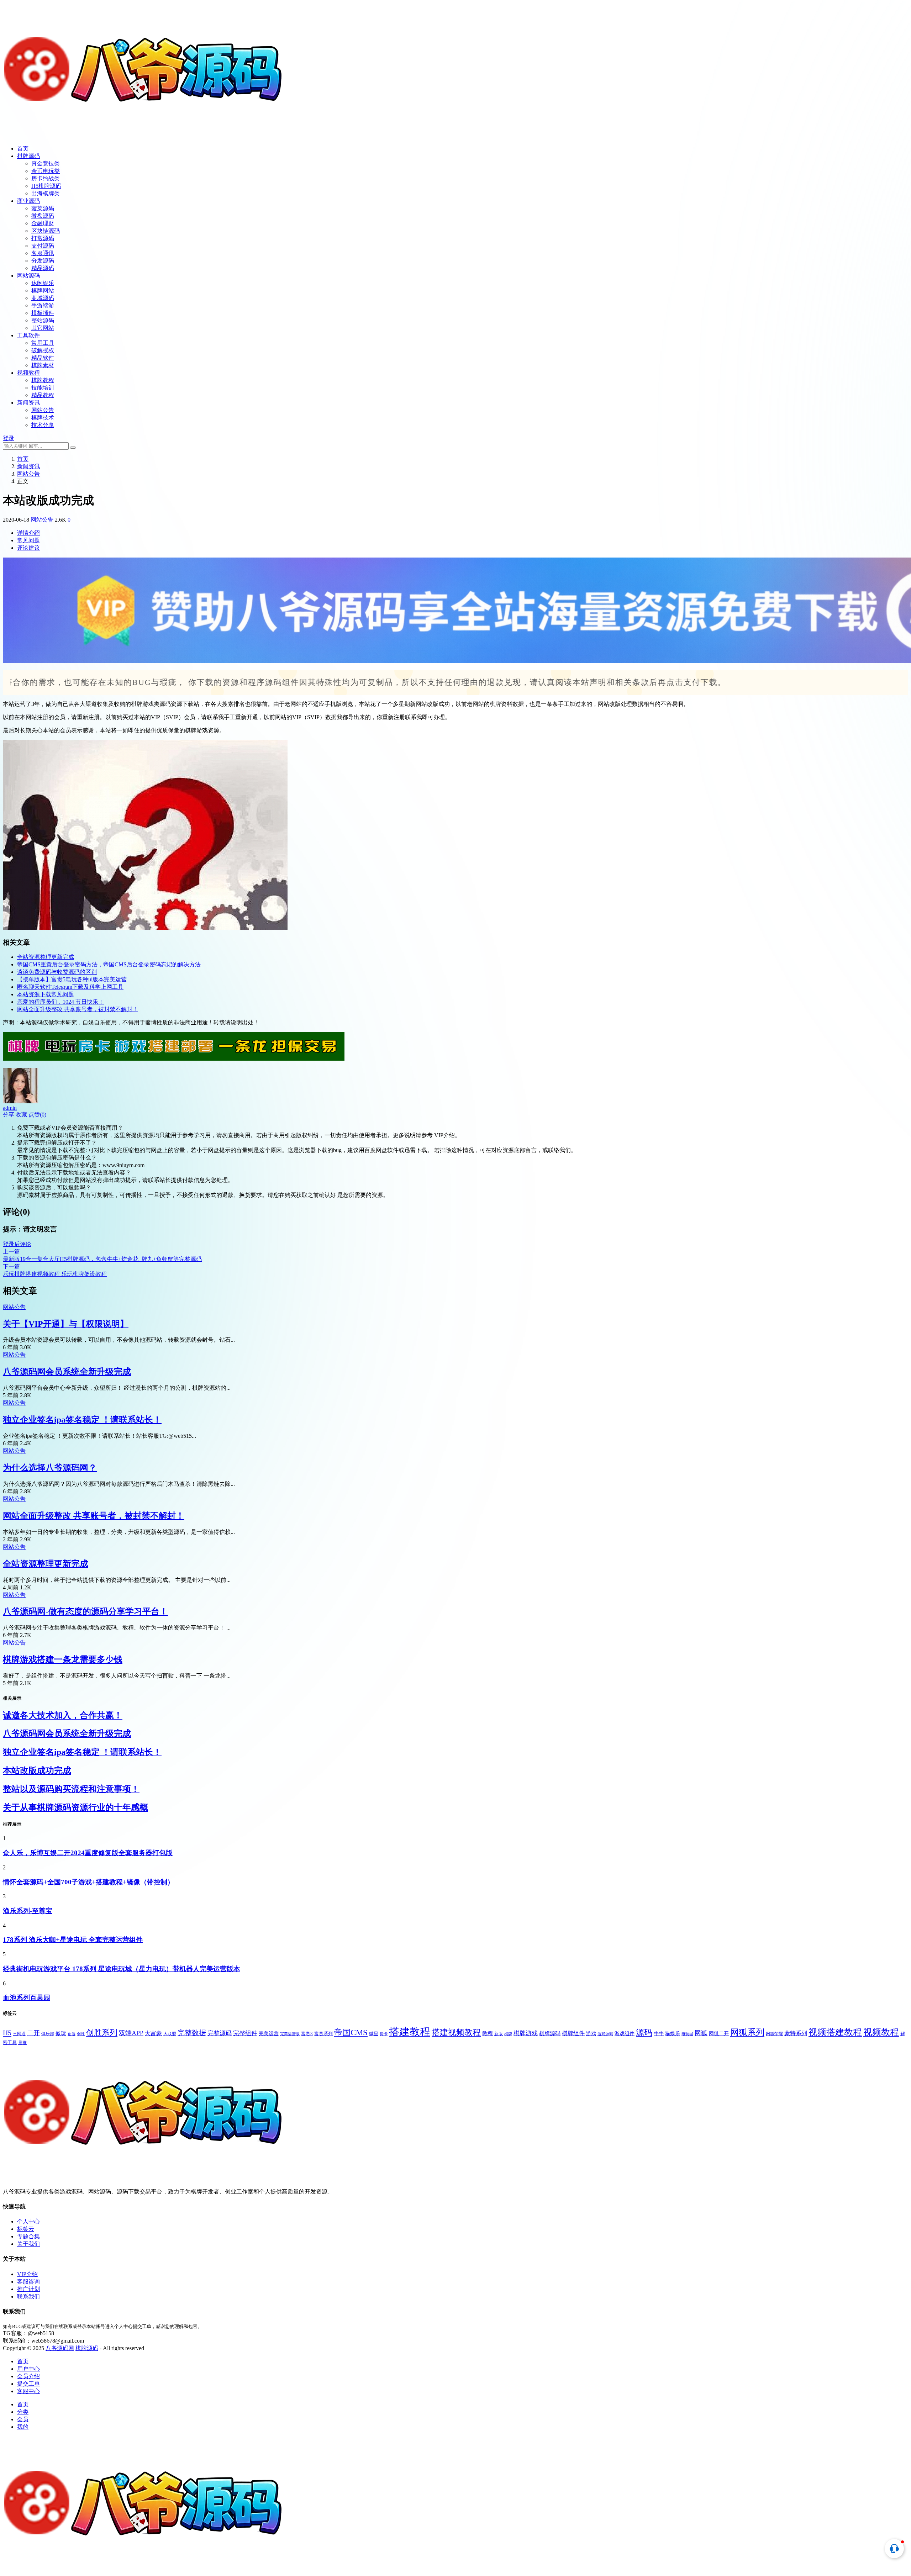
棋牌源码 (28, 156)
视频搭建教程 (835, 2032)
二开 (33, 2033)
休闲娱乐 (43, 283)
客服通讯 (43, 253)
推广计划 (28, 2289)
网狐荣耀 (774, 2034)
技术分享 (43, 425)
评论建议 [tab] (28, 548)
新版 (499, 2034)
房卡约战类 (46, 178)
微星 (374, 2034)
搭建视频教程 (456, 2032)
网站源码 (28, 276)
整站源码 (43, 320)
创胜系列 (102, 2033)
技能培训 (43, 388)
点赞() (37, 1115)
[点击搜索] (73, 448)
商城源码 (43, 298)
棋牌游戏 (526, 2033)
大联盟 (170, 2034)
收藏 (21, 1115)
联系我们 (28, 2297)
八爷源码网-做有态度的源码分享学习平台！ (85, 1611)
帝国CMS (351, 2032)
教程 (488, 2033)
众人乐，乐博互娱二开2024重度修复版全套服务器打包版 (88, 1853)
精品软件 (43, 358)
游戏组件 (625, 2033)
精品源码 (43, 268)
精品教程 (43, 395)
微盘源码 (43, 216)
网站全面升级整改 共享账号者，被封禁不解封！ (78, 1009)
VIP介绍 (27, 2274)
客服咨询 (28, 2282)
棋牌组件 (573, 2033)
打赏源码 (43, 238)
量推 (22, 2043)
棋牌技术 (43, 418)
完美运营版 (290, 2034)
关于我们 (28, 2244)
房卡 (384, 2034)
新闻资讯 (28, 403)
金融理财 (43, 223)
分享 (9, 1115)
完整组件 (245, 2033)
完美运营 (269, 2034)
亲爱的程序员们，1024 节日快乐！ (60, 1002)
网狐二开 (719, 2033)
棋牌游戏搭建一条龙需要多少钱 (63, 1659)
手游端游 (43, 305)
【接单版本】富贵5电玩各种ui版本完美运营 (72, 979)
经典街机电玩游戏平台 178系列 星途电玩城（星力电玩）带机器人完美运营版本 (122, 1969)
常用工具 (43, 343)
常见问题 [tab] (28, 540)
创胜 (81, 2034)
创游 (72, 2034)
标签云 (26, 2229)
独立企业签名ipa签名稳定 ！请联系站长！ (82, 1420)
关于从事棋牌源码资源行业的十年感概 (75, 1807)
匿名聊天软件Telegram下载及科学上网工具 (70, 987)
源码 (644, 2032)
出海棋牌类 (46, 193)
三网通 (19, 2034)
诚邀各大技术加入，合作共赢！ (63, 1715)
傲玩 (61, 2033)
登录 (9, 438)
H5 (7, 2033)
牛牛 (659, 2034)
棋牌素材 (43, 365)
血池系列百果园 (27, 1998)
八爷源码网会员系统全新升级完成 (67, 1372)
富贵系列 (323, 2034)
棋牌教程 (43, 380)
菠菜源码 (43, 208)
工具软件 (28, 335)
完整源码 (220, 2033)
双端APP (131, 2033)
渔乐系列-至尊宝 (28, 1911)
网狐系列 (747, 2032)
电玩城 (687, 2034)
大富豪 (153, 2033)
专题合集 (28, 2236)
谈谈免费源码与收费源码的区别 (57, 972)
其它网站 (43, 328)
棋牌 (508, 2034)
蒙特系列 (796, 2033)
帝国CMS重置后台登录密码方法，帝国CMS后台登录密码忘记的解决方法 (109, 964)
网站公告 (43, 410)
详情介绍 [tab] (28, 533)
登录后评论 (17, 1244)
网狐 (701, 2033)
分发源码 (43, 261)
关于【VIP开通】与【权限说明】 (66, 1324)
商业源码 (28, 201)
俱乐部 (48, 2034)
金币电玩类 (46, 171)
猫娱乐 (673, 2033)
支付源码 (43, 246)
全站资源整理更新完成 (46, 957)
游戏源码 (605, 2034)
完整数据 (192, 2033)
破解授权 (43, 350)
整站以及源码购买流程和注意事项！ (71, 1789)
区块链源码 (46, 231)
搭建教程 (410, 2032)
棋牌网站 (43, 291)
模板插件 (43, 313)
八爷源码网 (60, 2348)
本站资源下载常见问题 (46, 994)
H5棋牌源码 (46, 186)
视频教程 (28, 373)
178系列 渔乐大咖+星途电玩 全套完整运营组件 (73, 1940)
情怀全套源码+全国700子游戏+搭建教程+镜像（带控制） (88, 1882)
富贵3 (307, 2034)
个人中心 (28, 2221)
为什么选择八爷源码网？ (50, 1468)
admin (10, 1108)
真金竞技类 (46, 163)
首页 (23, 149)
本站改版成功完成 (37, 1770)
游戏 (591, 2033)
